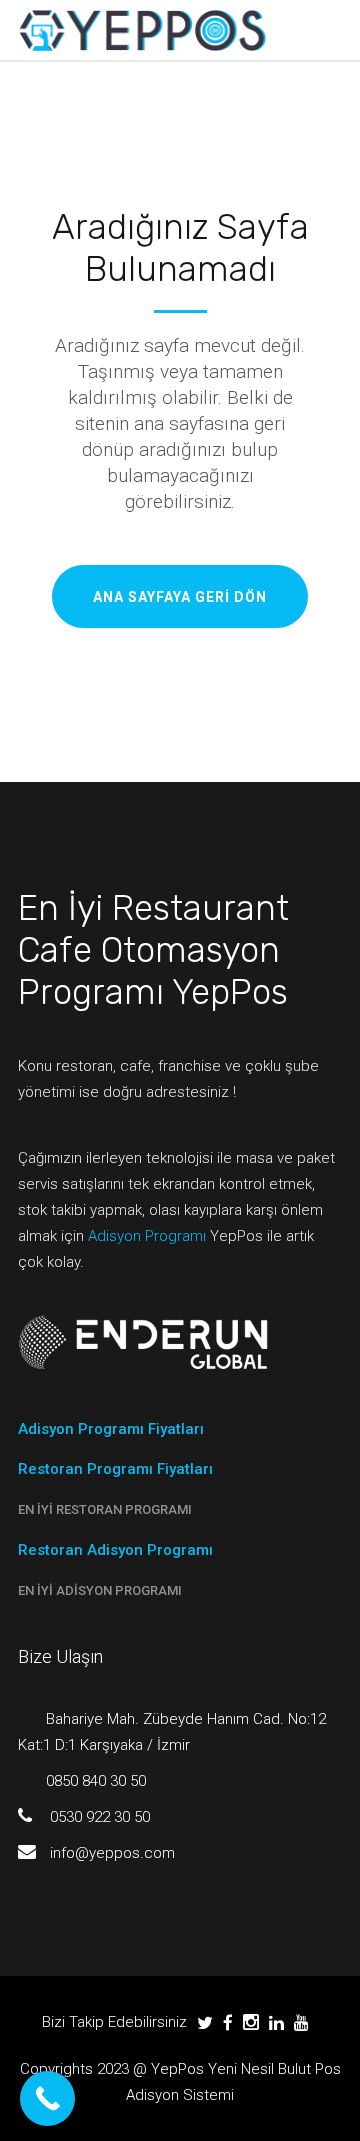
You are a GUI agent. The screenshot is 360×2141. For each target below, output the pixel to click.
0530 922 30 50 (100, 1817)
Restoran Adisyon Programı (115, 1550)
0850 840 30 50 (96, 1781)
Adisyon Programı (147, 1236)
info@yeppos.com (112, 1853)
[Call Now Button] (47, 2098)
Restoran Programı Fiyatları (115, 1469)
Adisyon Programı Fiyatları (111, 1429)
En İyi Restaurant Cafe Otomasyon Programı (153, 950)
